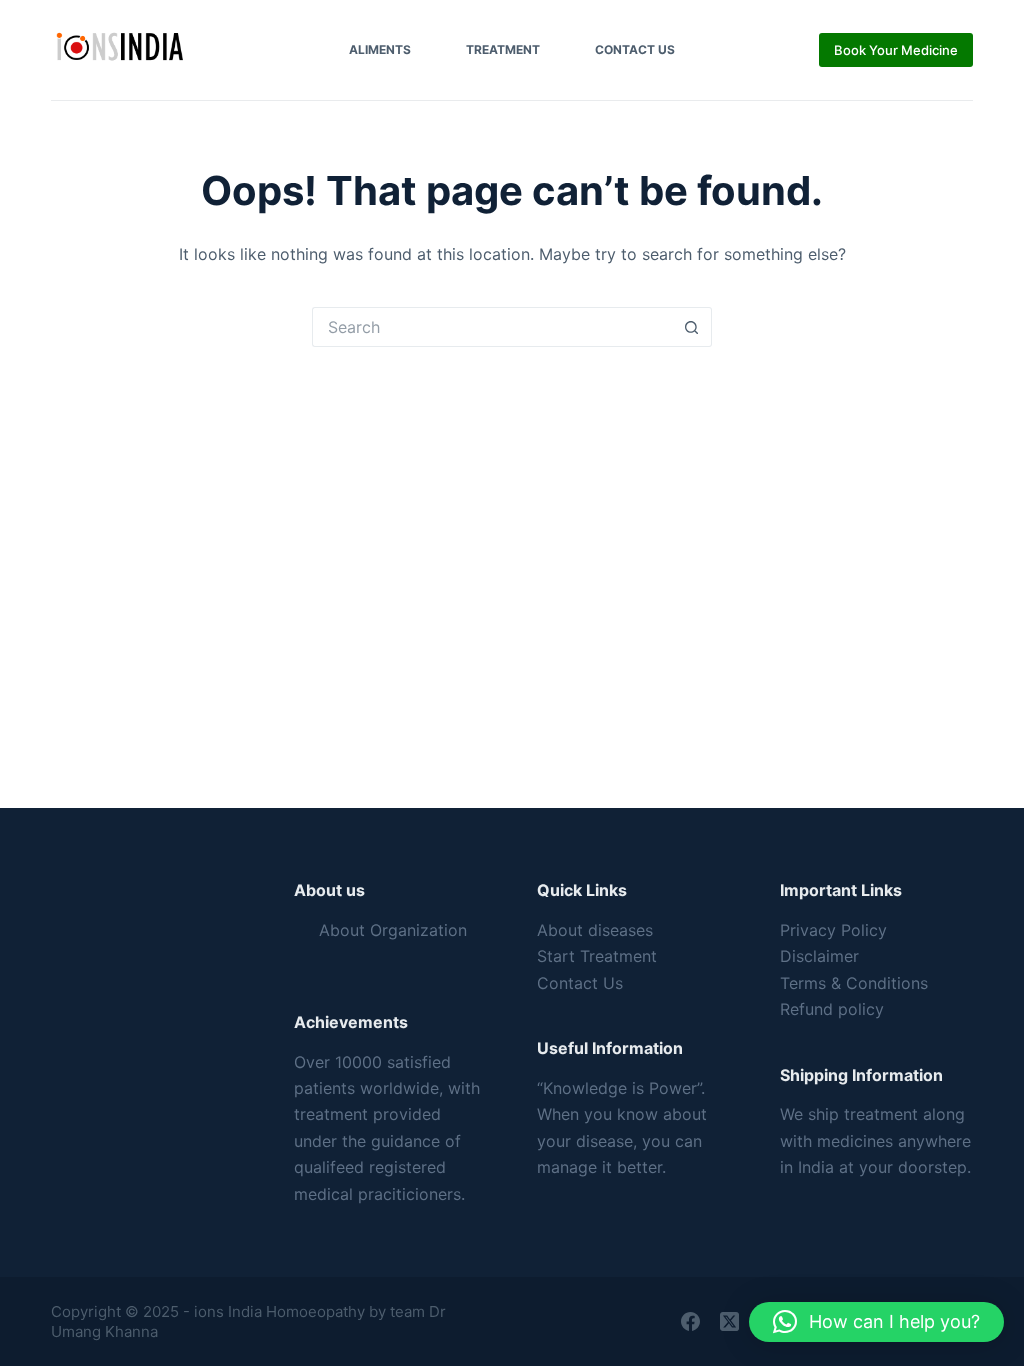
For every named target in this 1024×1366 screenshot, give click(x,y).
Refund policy (832, 1009)
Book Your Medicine (896, 50)
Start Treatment (597, 956)
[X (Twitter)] (729, 1321)
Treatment (503, 49)
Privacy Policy (833, 930)
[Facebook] (690, 1321)
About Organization (393, 930)
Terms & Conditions (854, 983)
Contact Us (635, 49)
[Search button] (692, 327)
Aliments (380, 49)
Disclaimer (819, 956)
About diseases (595, 930)
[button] (876, 1322)
